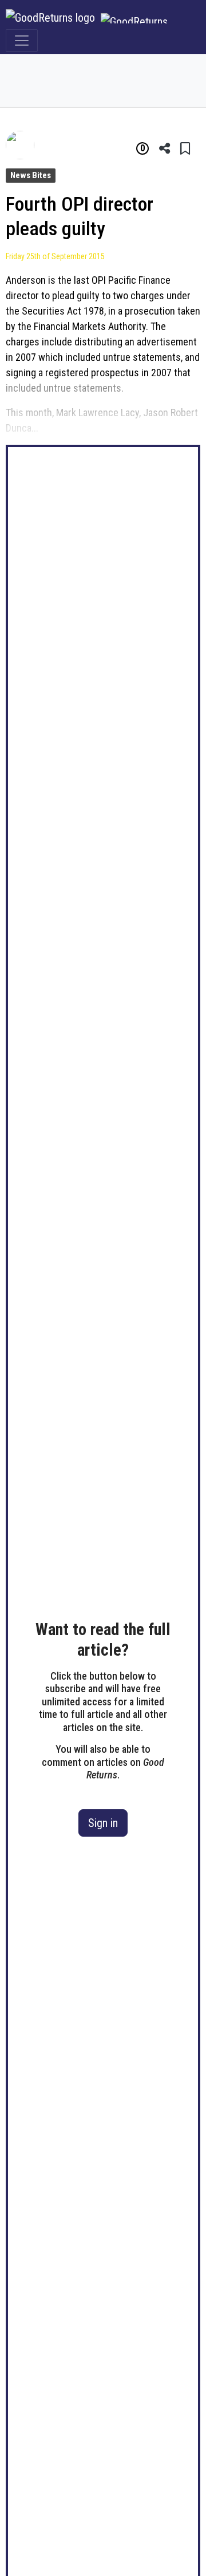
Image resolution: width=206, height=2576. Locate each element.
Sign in (103, 1823)
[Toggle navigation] (22, 41)
